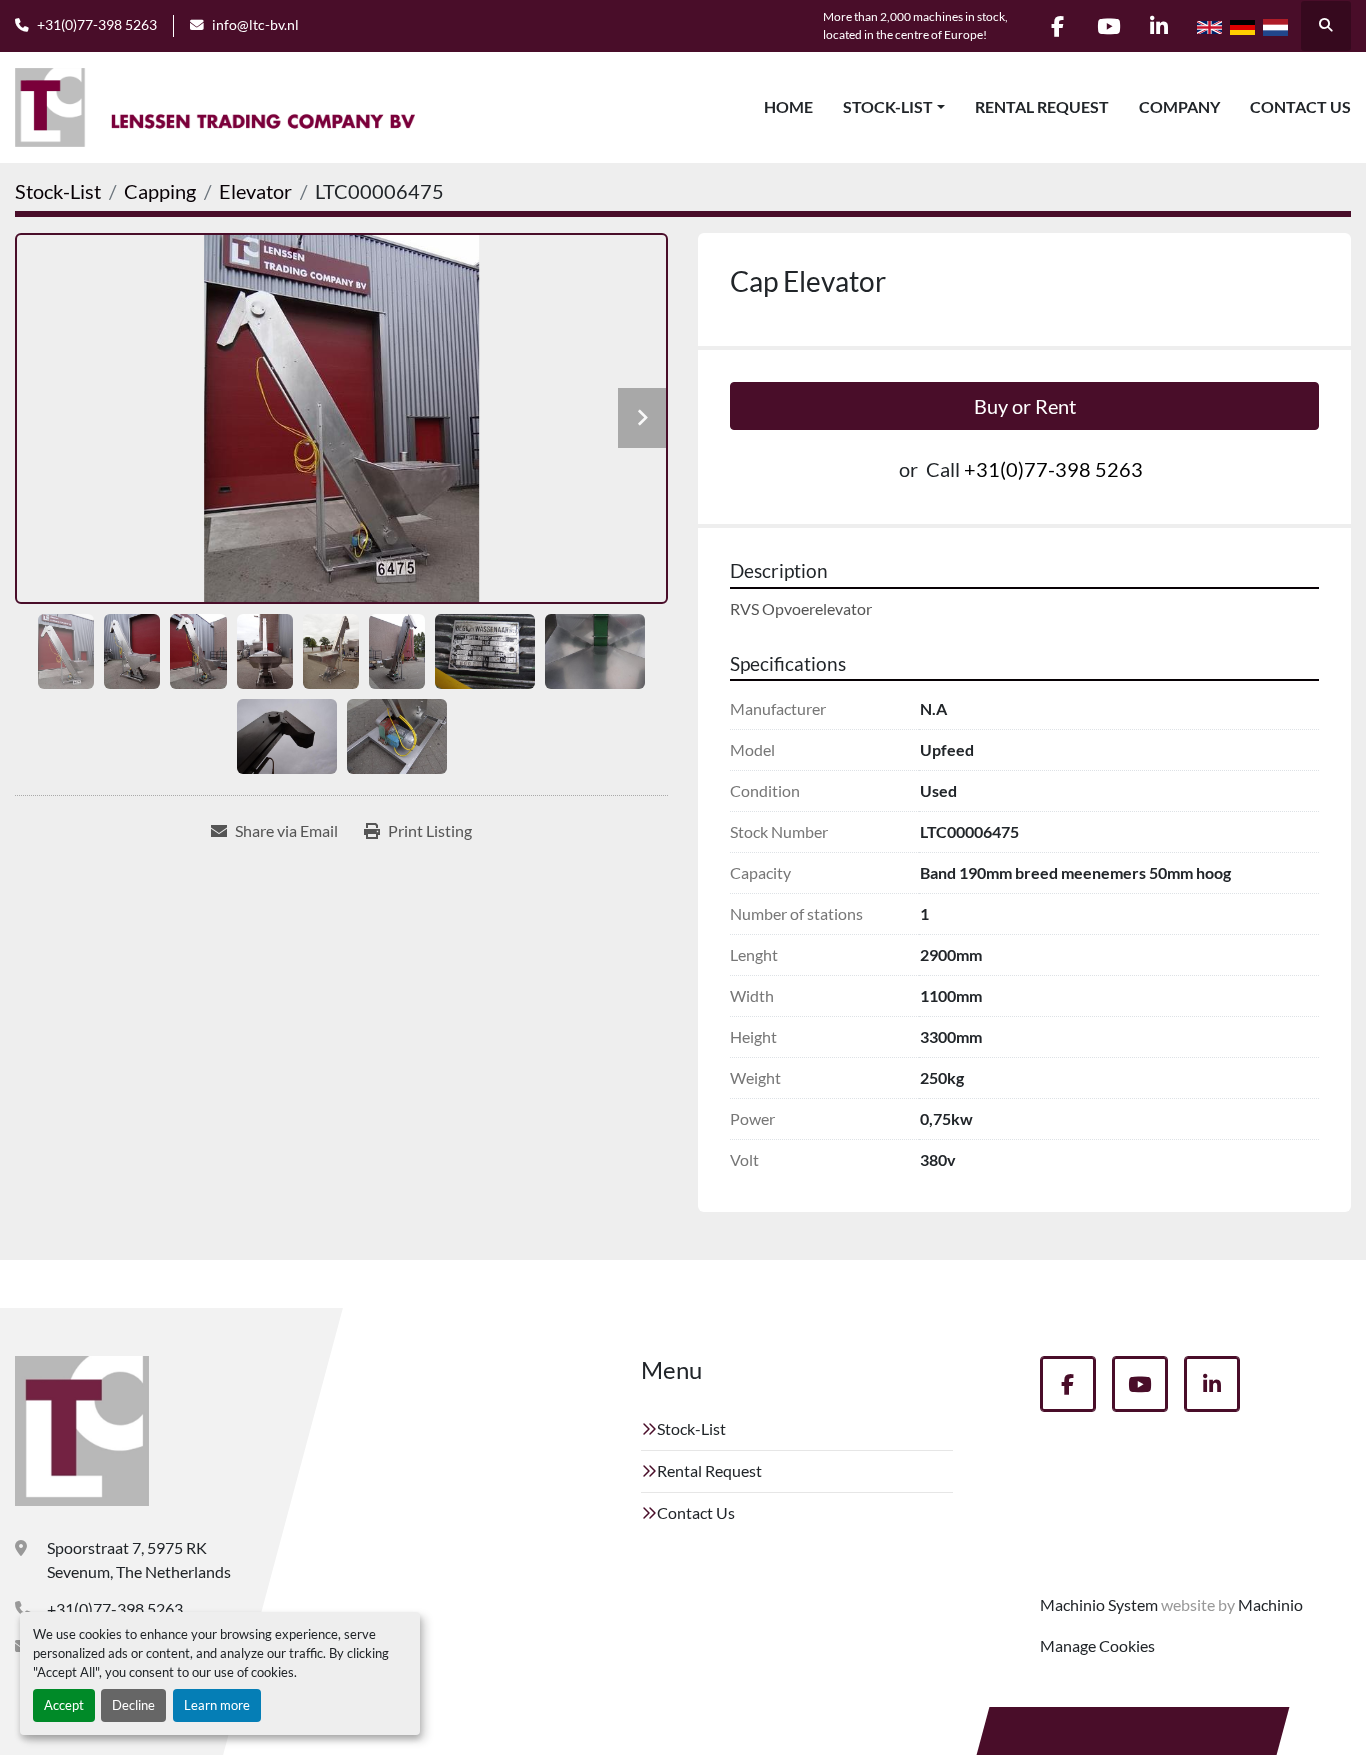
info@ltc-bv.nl (255, 25)
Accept (64, 1705)
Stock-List (888, 106)
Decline (133, 1705)
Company (1179, 106)
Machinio (1270, 1604)
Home (788, 106)
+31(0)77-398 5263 (97, 25)
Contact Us (1300, 106)
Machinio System (1099, 1604)
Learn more (217, 1705)
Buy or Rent (1025, 406)
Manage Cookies (1097, 1645)
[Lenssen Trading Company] (82, 1431)
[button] (894, 107)
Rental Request (1042, 106)
